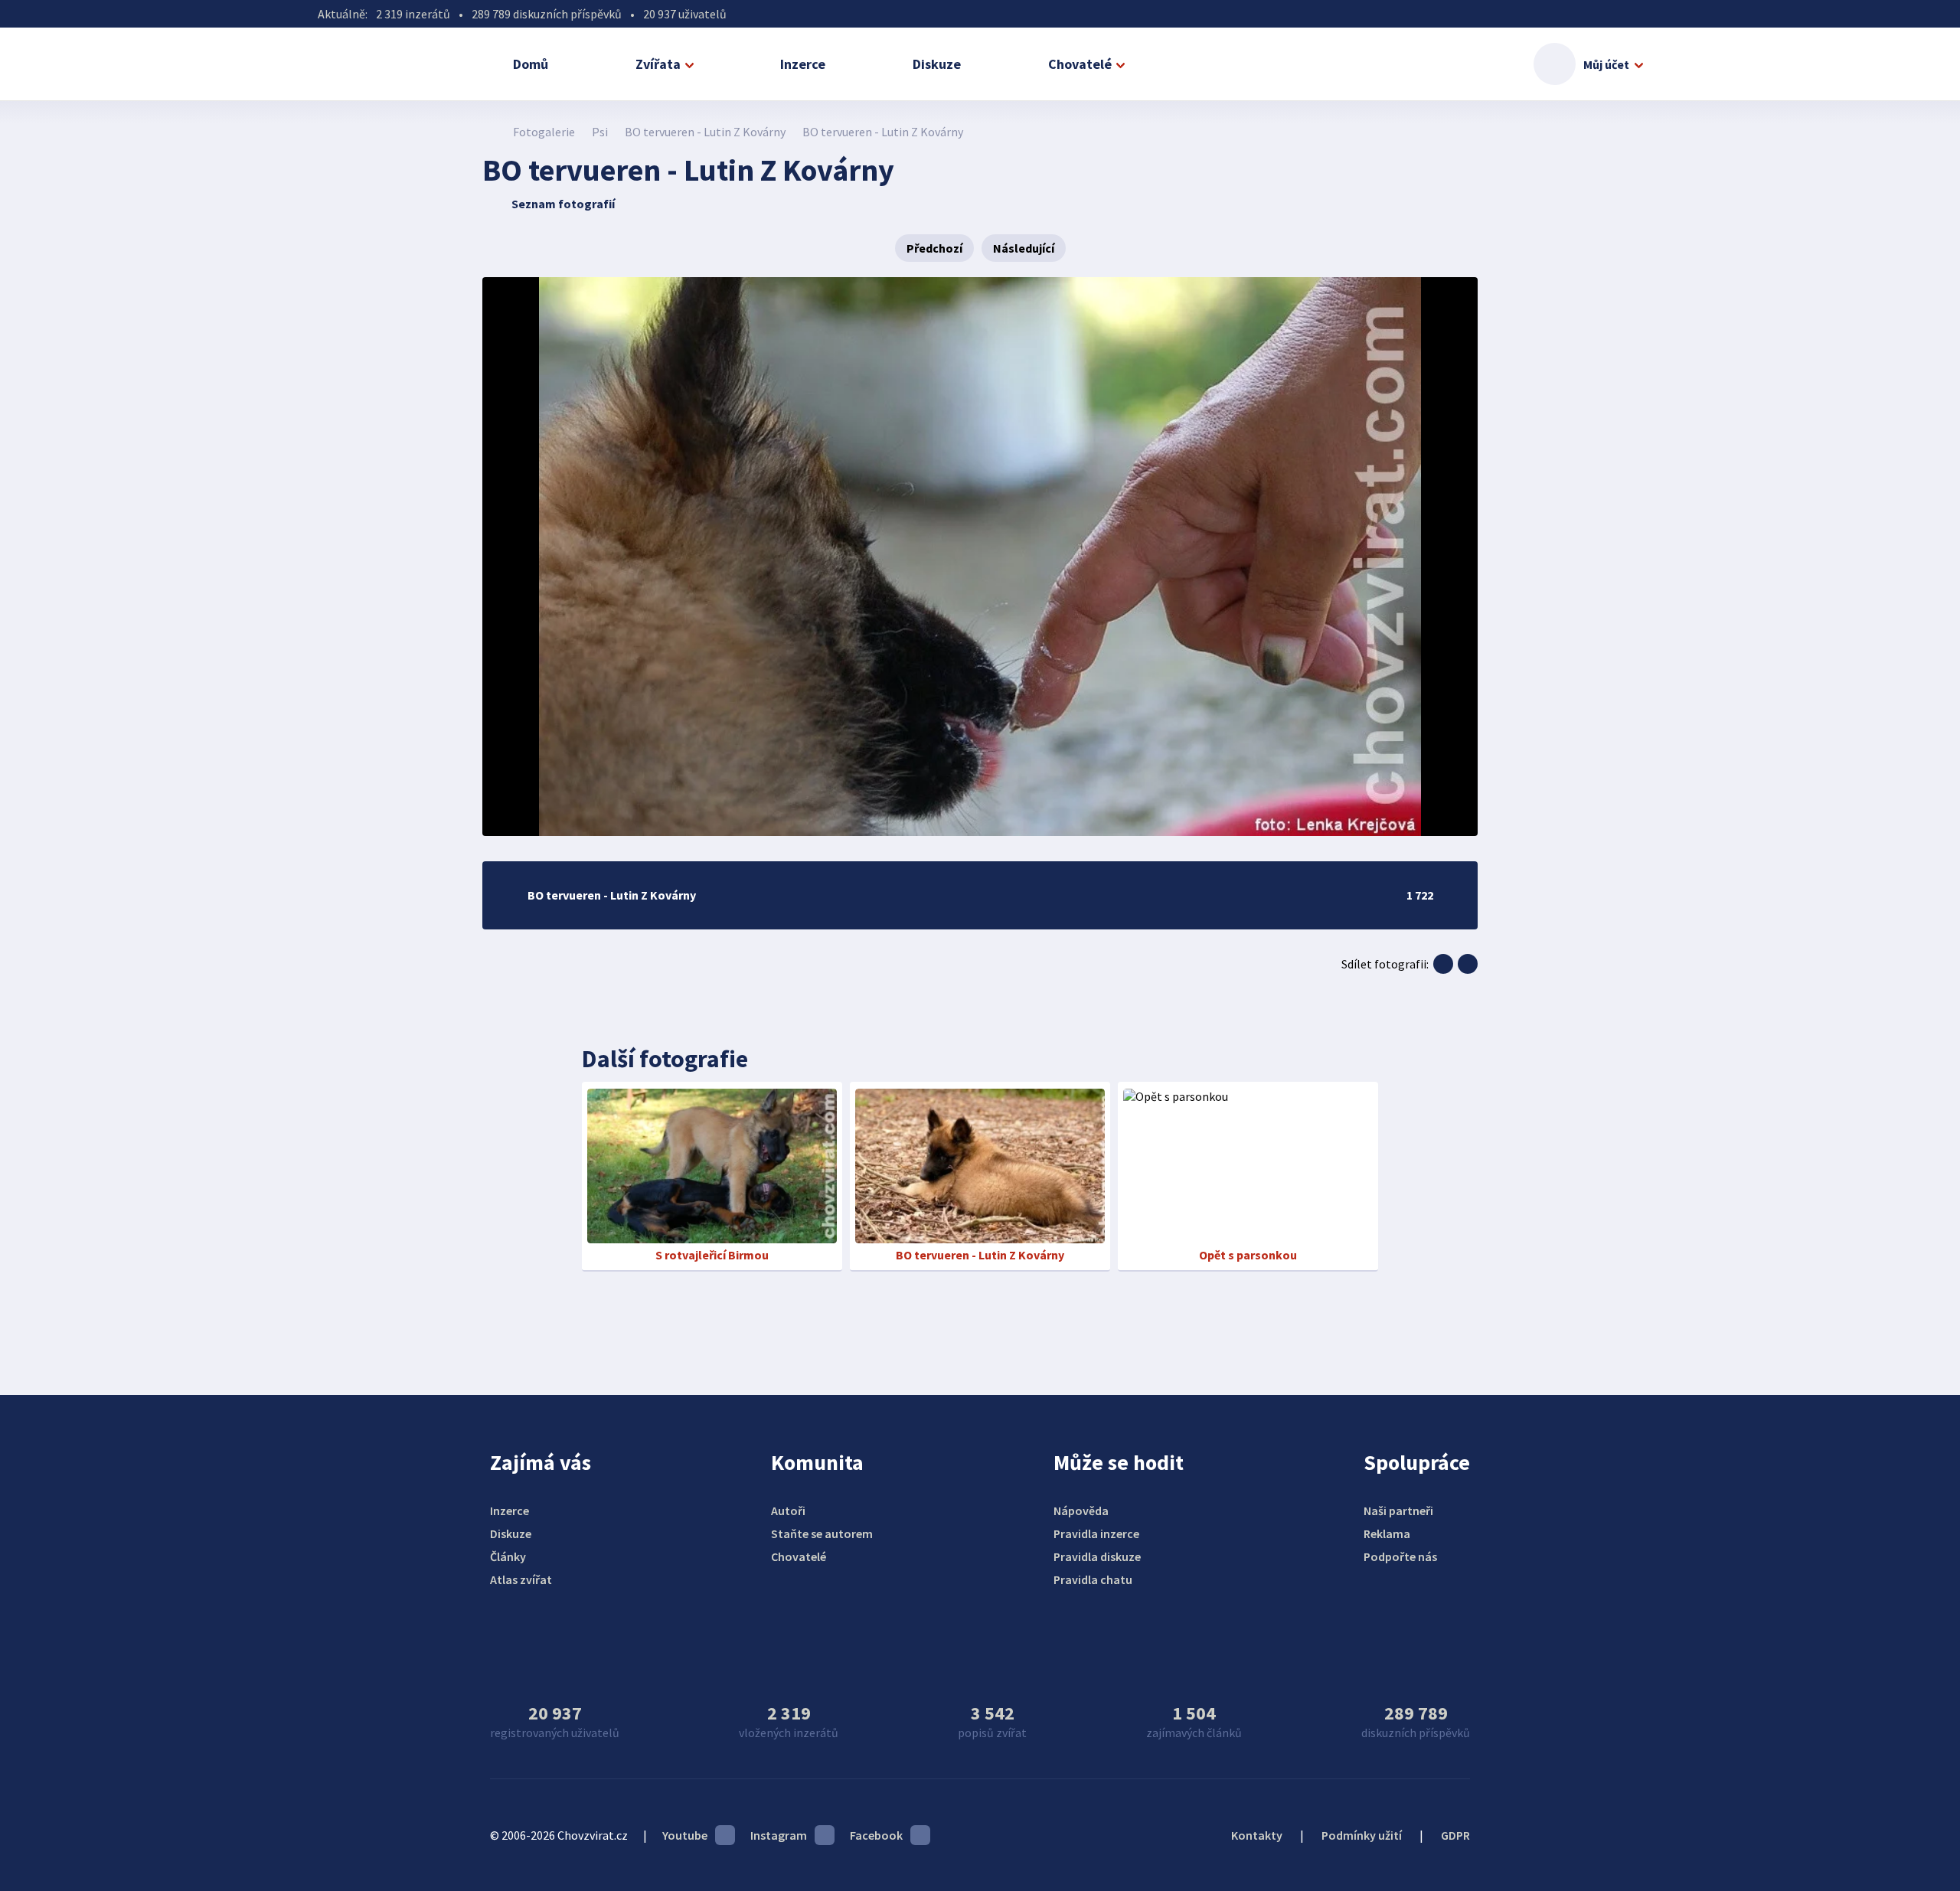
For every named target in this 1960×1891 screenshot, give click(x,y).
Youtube (685, 1835)
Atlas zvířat (521, 1579)
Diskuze (937, 64)
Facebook (876, 1835)
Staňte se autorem (822, 1533)
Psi (600, 132)
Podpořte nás (1400, 1556)
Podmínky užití (1362, 1835)
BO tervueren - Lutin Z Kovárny (705, 132)
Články (508, 1556)
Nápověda (1081, 1511)
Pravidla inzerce (1096, 1533)
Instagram (779, 1835)
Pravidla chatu (1093, 1579)
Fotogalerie (544, 132)
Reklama (1387, 1533)
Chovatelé (1080, 64)
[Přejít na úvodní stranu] (490, 132)
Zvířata (658, 64)
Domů (531, 64)
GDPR (1455, 1835)
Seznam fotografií (563, 204)
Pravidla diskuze (1097, 1556)
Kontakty (1257, 1835)
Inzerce (803, 64)
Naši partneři (1398, 1511)
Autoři (788, 1511)
